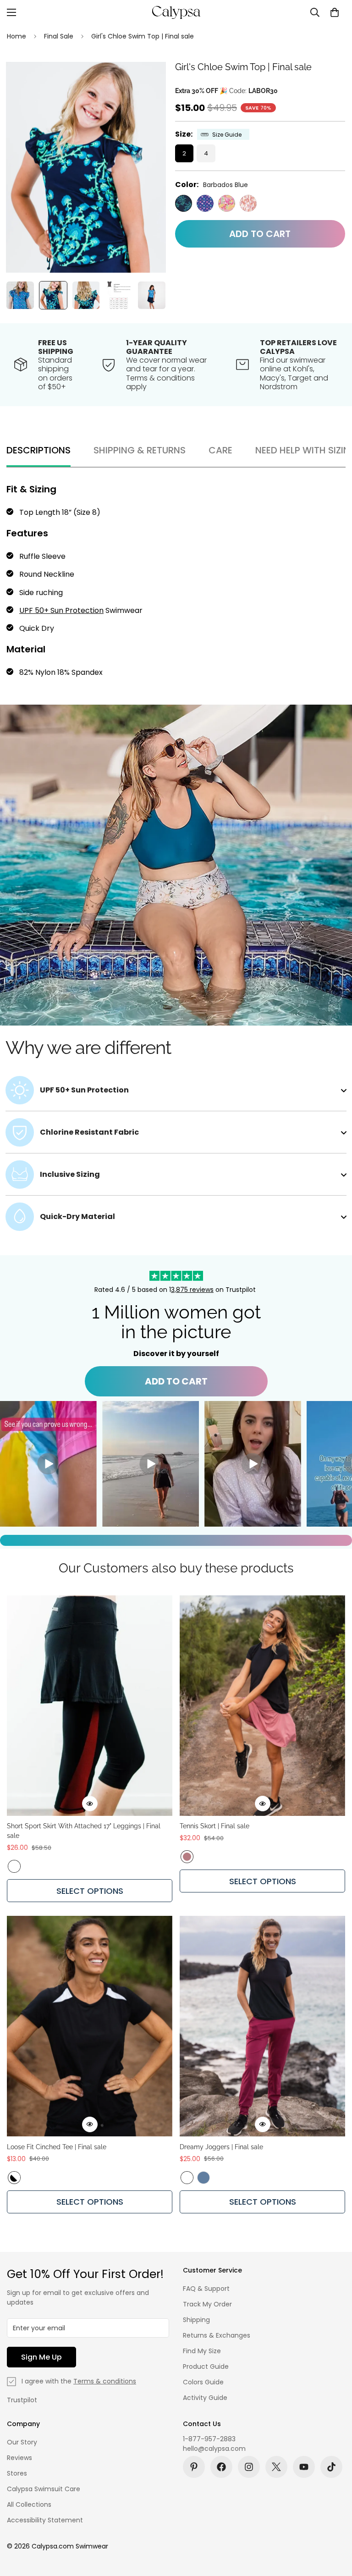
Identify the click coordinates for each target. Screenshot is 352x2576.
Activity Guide (205, 2398)
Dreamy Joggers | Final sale (221, 2147)
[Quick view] (90, 1804)
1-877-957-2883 (209, 2439)
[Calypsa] (176, 12)
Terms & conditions (105, 2381)
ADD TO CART (176, 1381)
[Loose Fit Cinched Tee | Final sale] (90, 2026)
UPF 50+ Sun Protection (61, 610)
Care (220, 450)
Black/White (14, 2178)
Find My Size (202, 2351)
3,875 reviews (192, 1290)
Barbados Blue (184, 203)
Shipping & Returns (140, 450)
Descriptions (38, 450)
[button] (335, 12)
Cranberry (187, 2178)
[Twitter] (276, 2467)
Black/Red (14, 1866)
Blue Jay (203, 2178)
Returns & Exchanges (217, 2335)
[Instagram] (249, 2467)
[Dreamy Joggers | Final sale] (262, 2026)
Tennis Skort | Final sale (214, 1826)
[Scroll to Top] (334, 2526)
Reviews (19, 2458)
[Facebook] (221, 2467)
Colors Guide (203, 2382)
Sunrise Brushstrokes (248, 203)
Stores (17, 2473)
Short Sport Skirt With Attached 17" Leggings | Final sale (84, 1831)
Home (16, 36)
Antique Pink (187, 1857)
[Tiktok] (331, 2467)
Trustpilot (22, 2400)
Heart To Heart (205, 203)
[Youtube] (304, 2467)
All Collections (29, 2504)
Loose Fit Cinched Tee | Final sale (57, 2147)
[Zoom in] (146, 81)
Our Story (22, 2442)
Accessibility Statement (45, 2520)
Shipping (196, 2320)
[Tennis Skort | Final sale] (262, 1706)
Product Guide (206, 2366)
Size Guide (227, 135)
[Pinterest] (194, 2467)
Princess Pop (227, 203)
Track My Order (207, 2304)
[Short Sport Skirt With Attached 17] (90, 1706)
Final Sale (59, 36)
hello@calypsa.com (214, 2449)
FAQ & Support (206, 2289)
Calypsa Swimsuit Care (44, 2489)
